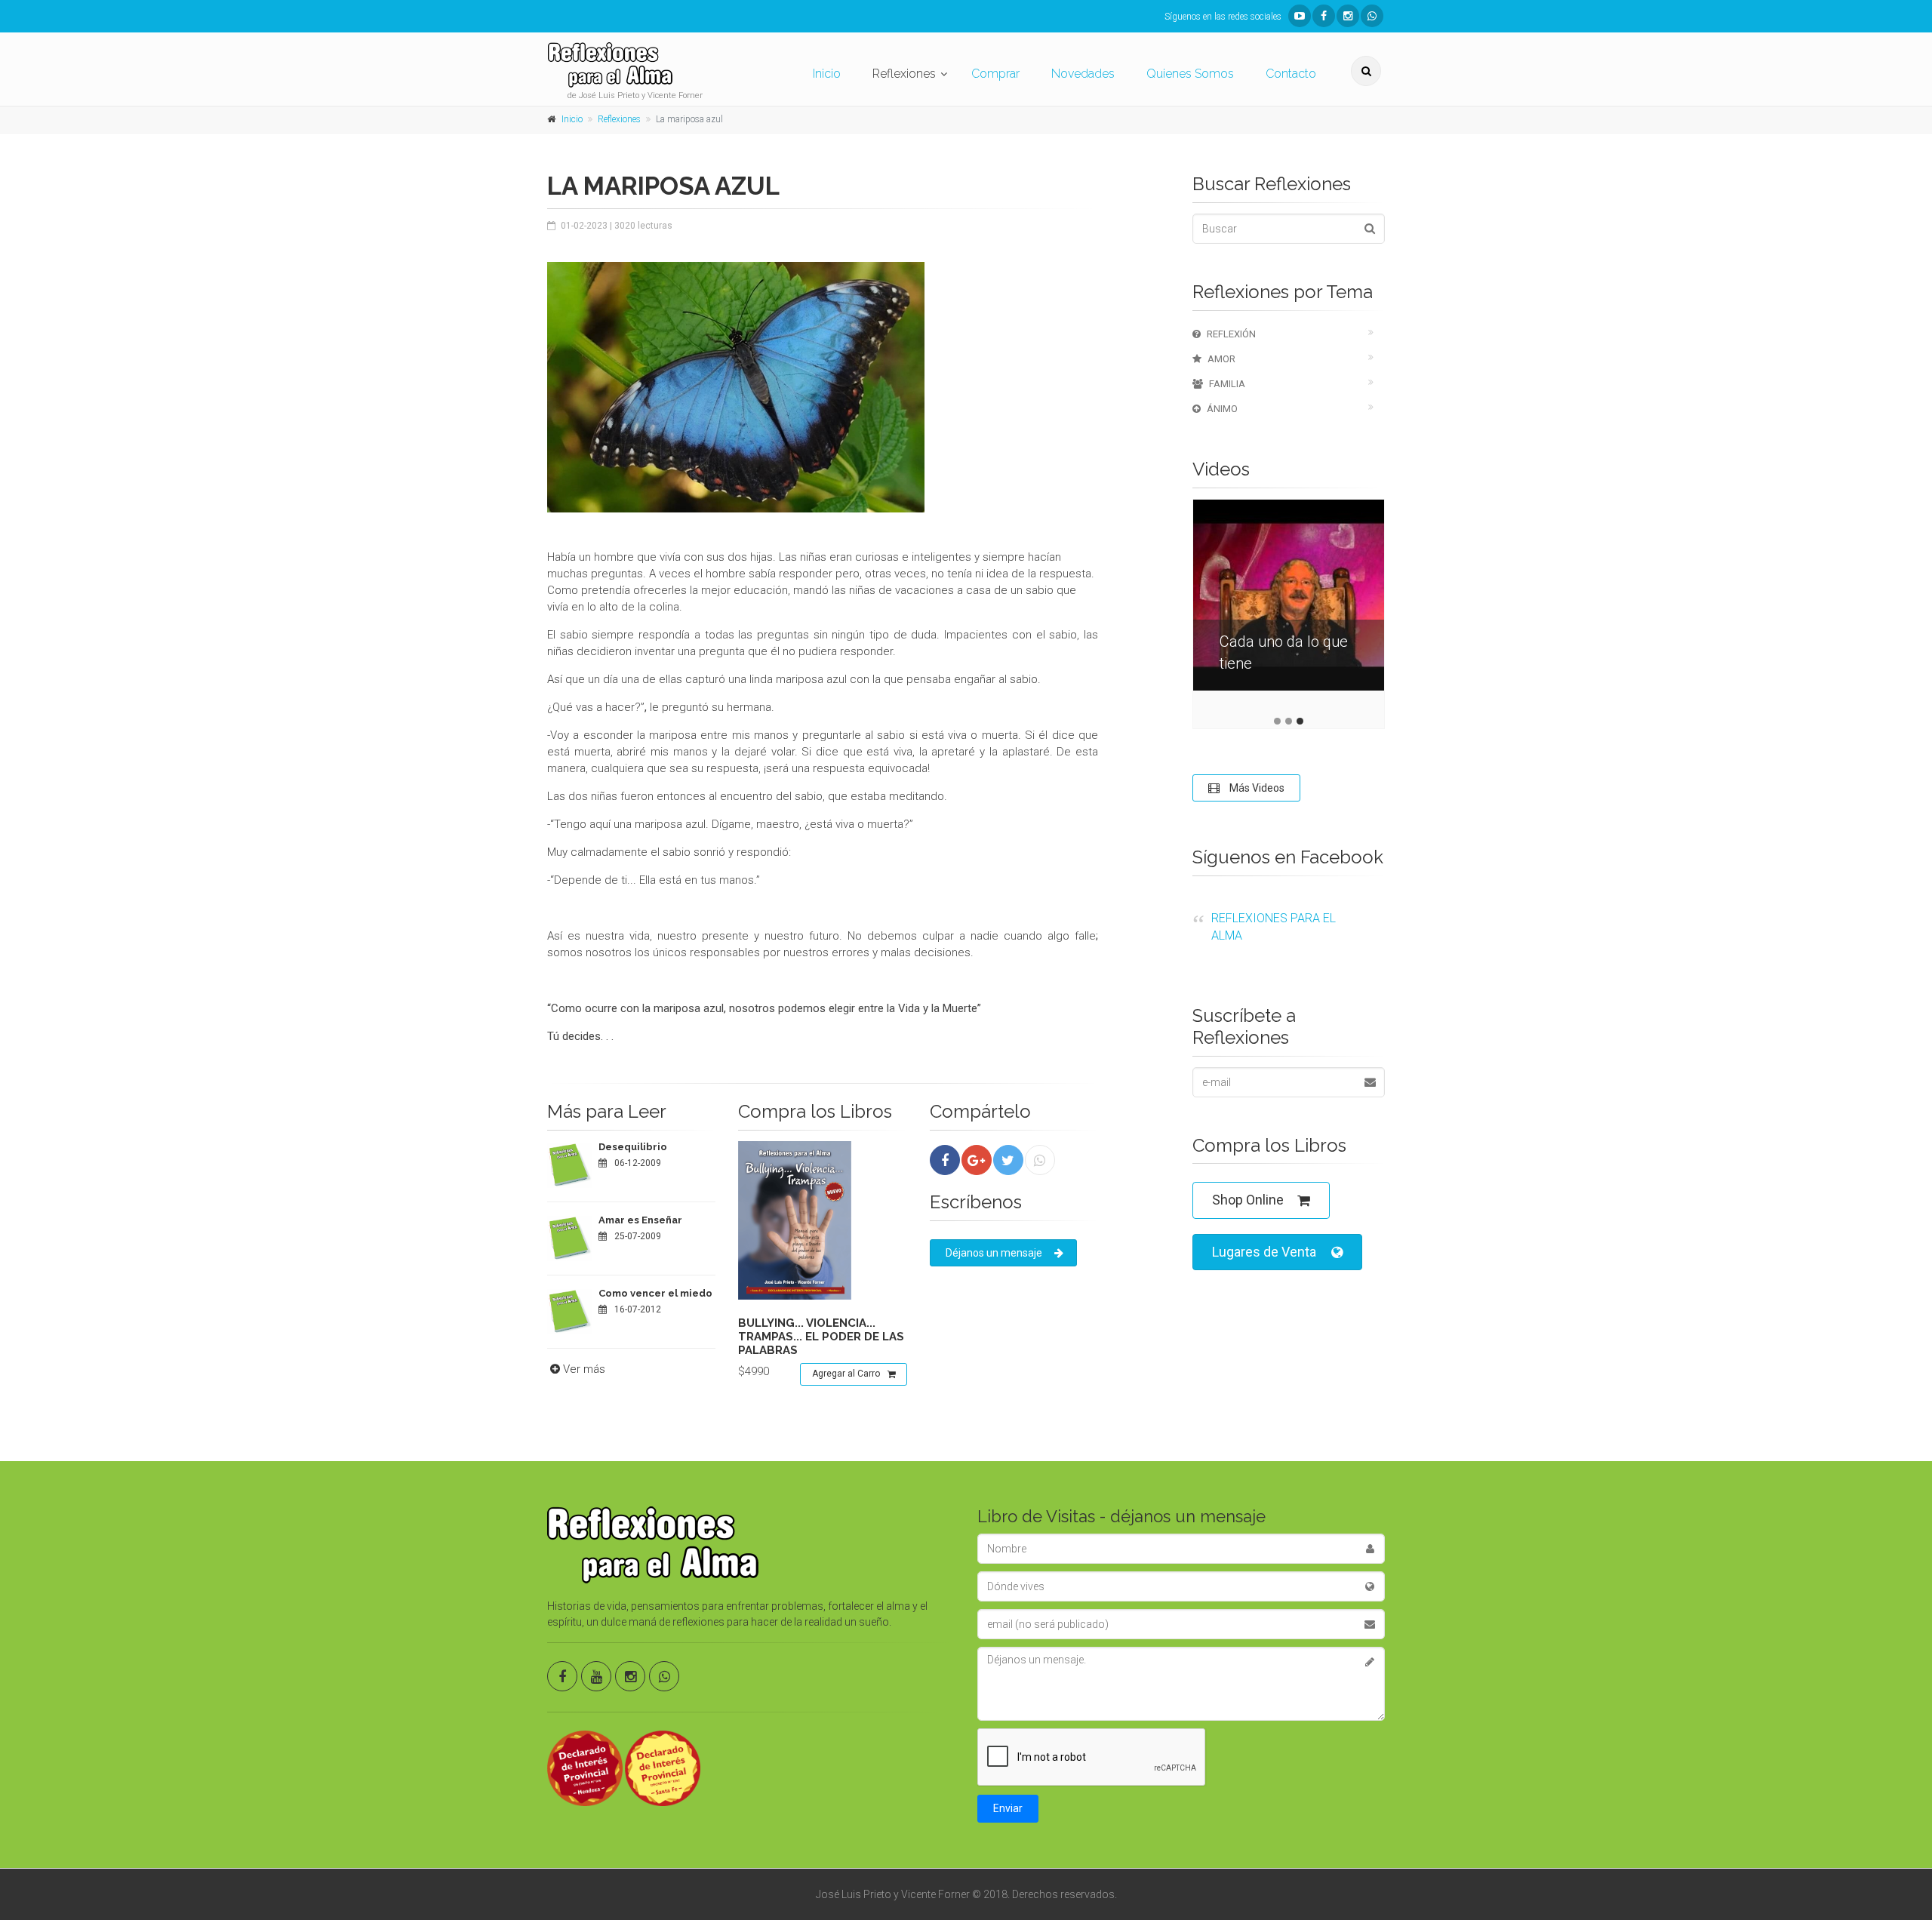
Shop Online (1248, 1200)
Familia (1227, 384)
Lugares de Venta (1264, 1252)
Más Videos (1256, 788)
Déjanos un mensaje (994, 1253)
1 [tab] (1277, 721)
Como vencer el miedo (655, 1293)
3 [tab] (1300, 721)
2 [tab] (1289, 721)
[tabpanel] (1289, 606)
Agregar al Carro (846, 1374)
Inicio (827, 74)
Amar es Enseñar (640, 1220)
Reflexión (1231, 334)
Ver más (584, 1369)
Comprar (995, 74)
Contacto (1291, 74)
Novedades (1083, 74)
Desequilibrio (633, 1147)
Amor (1221, 359)
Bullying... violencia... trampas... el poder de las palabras (821, 1337)
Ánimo (1222, 409)
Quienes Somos (1190, 74)
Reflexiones (904, 74)
